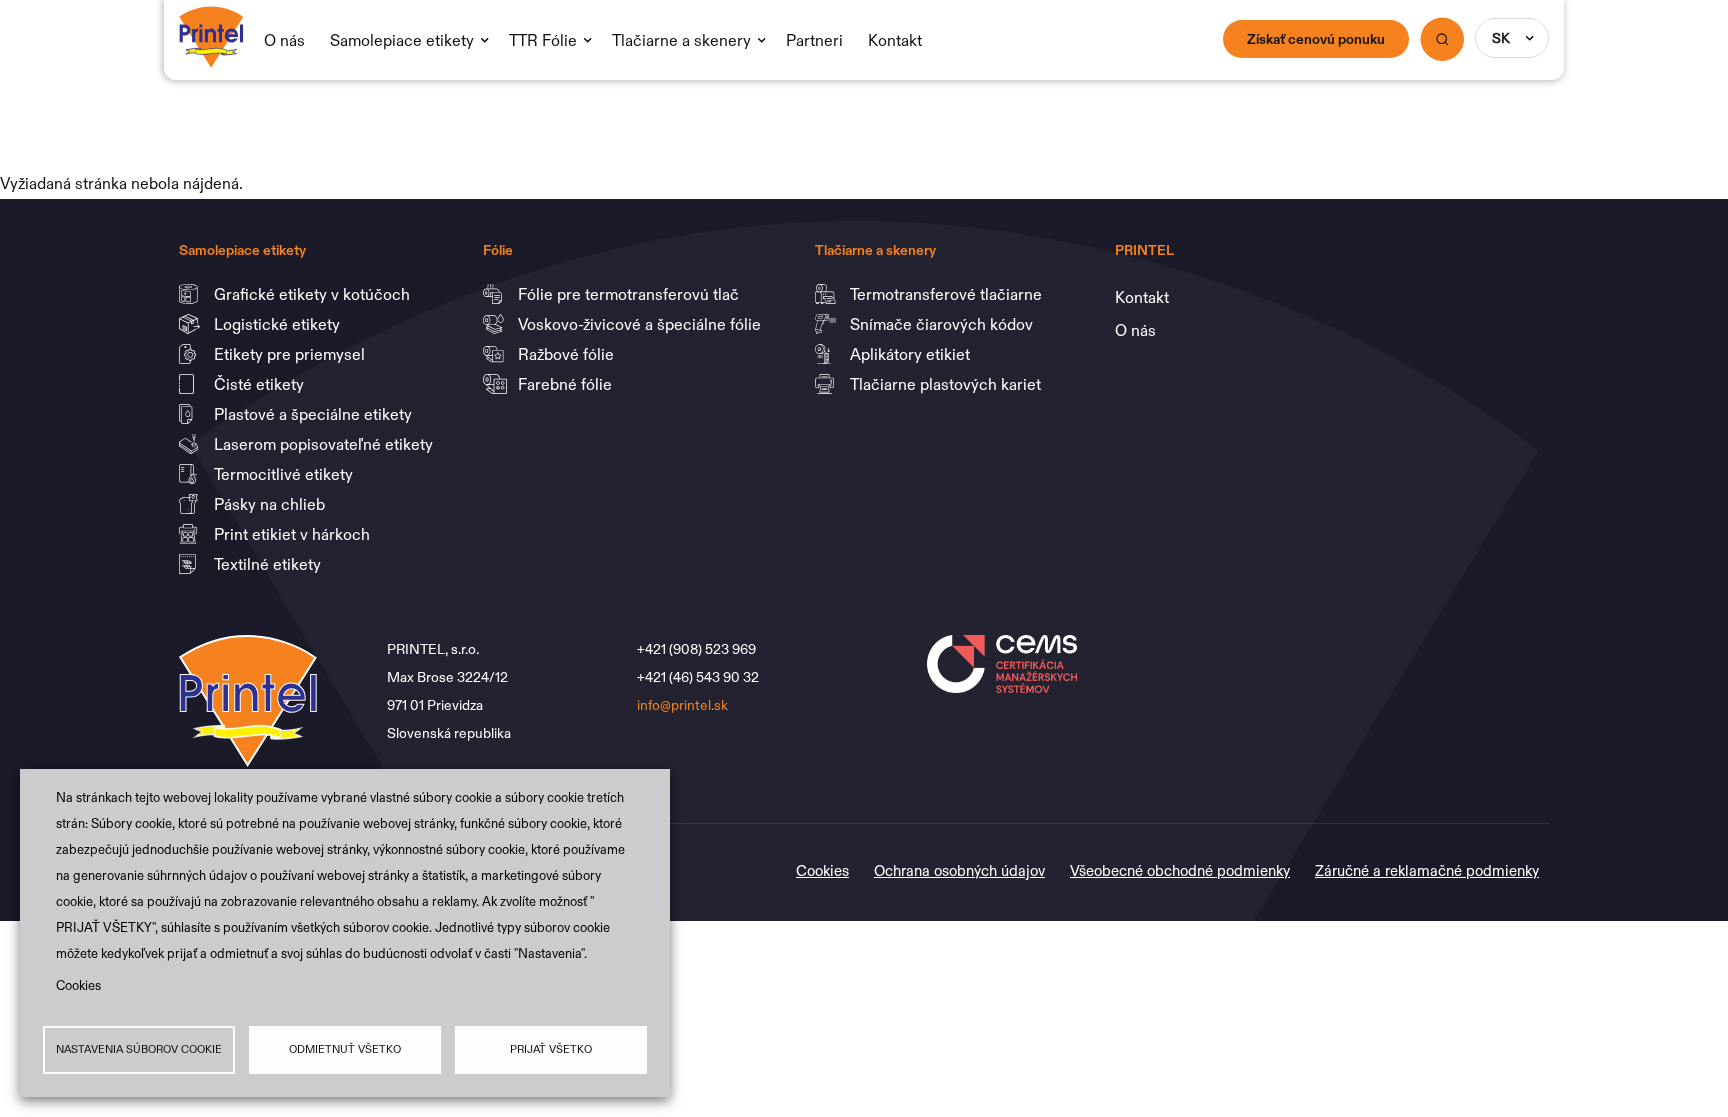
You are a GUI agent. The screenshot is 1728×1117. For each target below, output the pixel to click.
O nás (284, 40)
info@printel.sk (682, 705)
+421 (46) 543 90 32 (699, 677)
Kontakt (895, 40)
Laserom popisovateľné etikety (323, 444)
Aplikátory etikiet (912, 354)
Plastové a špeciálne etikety (315, 414)
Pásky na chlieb (271, 504)
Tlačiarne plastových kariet (945, 384)
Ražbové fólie (568, 354)
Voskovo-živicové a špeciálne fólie (641, 324)
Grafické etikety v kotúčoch (314, 294)
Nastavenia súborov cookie (139, 1049)
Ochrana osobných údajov (959, 870)
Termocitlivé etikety (285, 474)
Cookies (78, 985)
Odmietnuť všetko (345, 1049)
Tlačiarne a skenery (681, 40)
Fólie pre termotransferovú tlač (630, 294)
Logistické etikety (279, 324)
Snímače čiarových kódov (943, 324)
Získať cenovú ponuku (1316, 39)
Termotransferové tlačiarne (948, 294)
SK (1501, 38)
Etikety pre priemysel (291, 354)
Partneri (814, 40)
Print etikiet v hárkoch (294, 534)
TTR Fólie (543, 40)
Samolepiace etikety (402, 40)
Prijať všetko (551, 1049)
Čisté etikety (261, 384)
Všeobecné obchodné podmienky (1180, 870)
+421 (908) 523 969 (698, 649)
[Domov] (211, 22)
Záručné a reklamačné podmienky (1427, 870)
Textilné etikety (267, 564)
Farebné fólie (565, 384)
